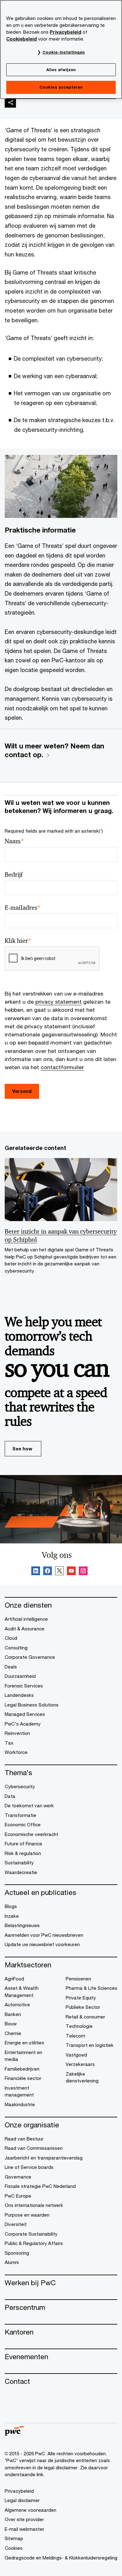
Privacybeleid (66, 32)
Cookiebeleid (22, 39)
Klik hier (18, 941)
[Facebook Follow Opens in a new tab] (48, 1572)
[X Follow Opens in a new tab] (59, 1572)
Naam (14, 841)
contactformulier (62, 1067)
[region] (61, 49)
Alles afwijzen (61, 70)
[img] (10, 102)
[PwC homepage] (14, 2434)
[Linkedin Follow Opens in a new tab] (36, 1572)
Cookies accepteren (61, 87)
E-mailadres (23, 908)
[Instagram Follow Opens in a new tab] (83, 1572)
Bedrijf (14, 875)
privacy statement (58, 1002)
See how (22, 1449)
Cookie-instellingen (64, 52)
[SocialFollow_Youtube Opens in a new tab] (71, 1572)
